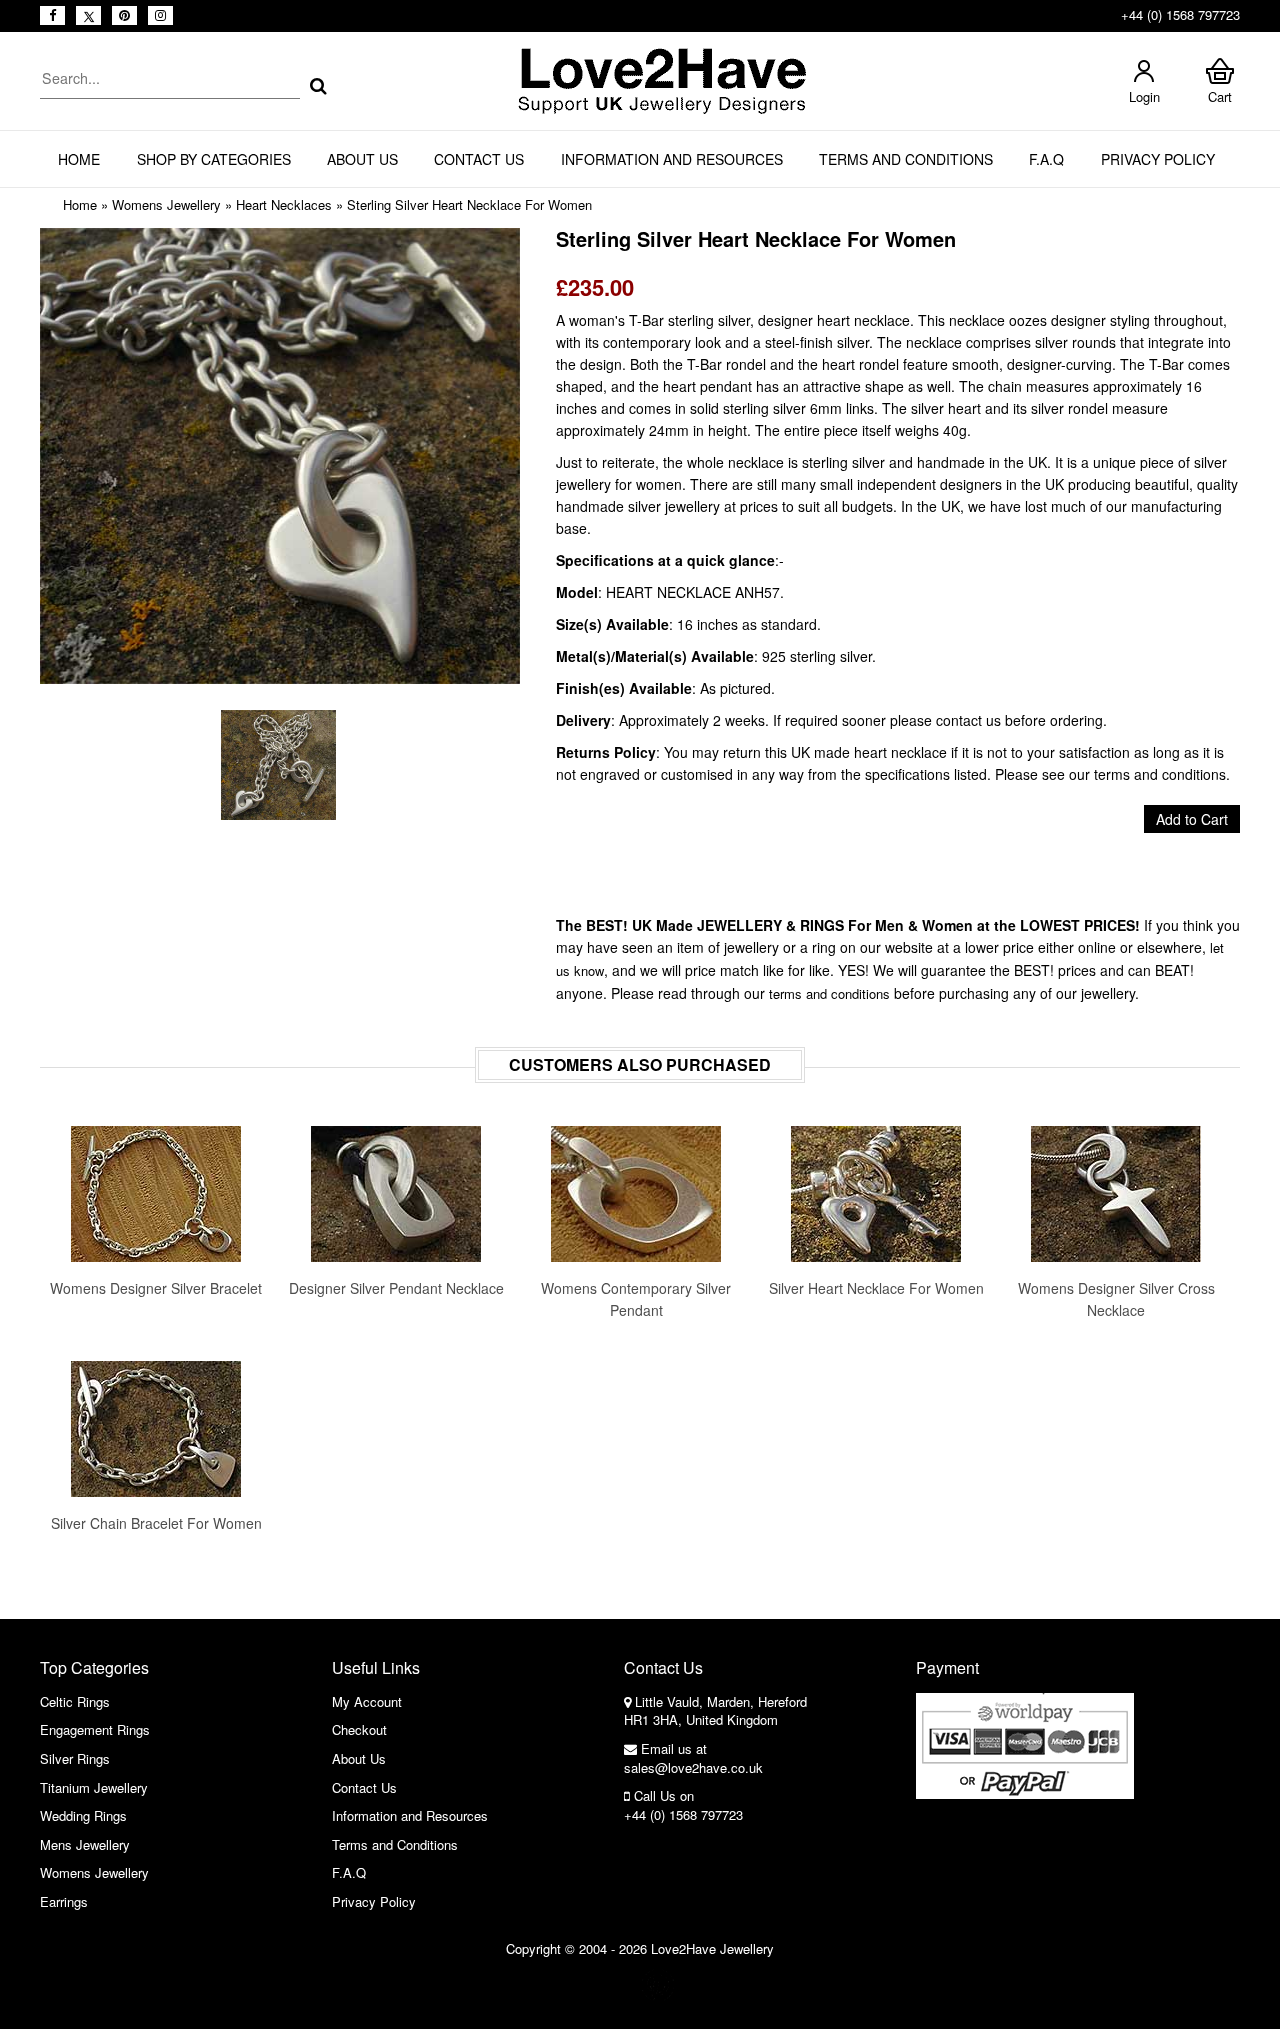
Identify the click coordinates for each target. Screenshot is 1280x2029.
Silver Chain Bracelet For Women (156, 1523)
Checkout (359, 1729)
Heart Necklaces (284, 204)
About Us (362, 159)
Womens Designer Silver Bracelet (156, 1288)
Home (79, 159)
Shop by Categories (214, 159)
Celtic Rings (75, 1701)
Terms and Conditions (906, 159)
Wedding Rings (83, 1815)
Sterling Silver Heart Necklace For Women (469, 204)
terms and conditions (829, 993)
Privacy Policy (1158, 159)
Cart (1220, 96)
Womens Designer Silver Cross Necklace (1116, 1299)
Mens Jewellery (85, 1844)
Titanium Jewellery (94, 1787)
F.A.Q (1046, 159)
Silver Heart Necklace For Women (876, 1288)
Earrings (64, 1901)
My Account (367, 1701)
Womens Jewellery (166, 204)
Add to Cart (1192, 819)
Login (1144, 96)
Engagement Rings (95, 1729)
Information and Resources (672, 159)
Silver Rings (75, 1758)
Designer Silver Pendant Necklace (396, 1288)
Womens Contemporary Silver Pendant (636, 1299)
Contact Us (479, 159)
